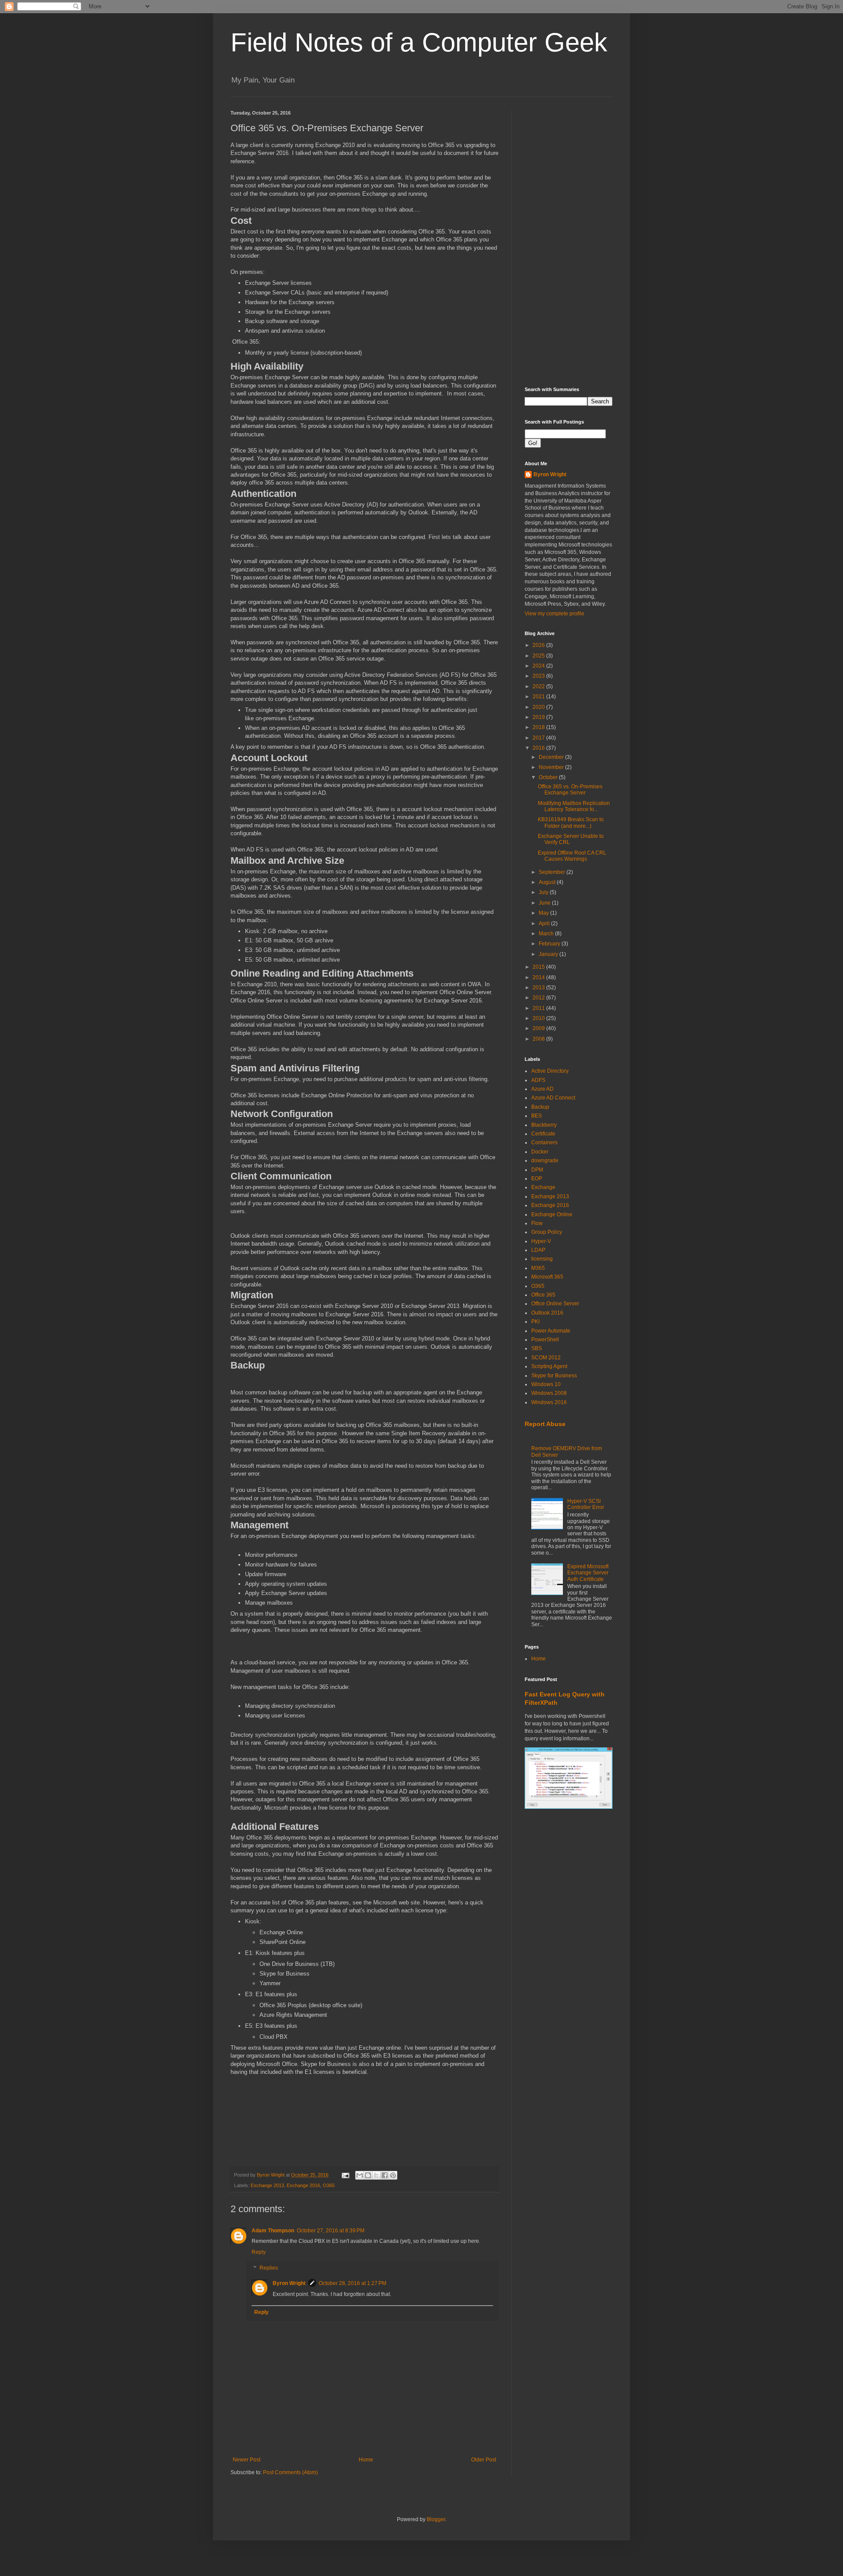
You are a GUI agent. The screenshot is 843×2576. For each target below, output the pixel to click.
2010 (539, 1018)
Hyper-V (541, 1241)
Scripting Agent (549, 1366)
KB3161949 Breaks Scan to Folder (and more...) (571, 823)
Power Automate (551, 1331)
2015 (539, 967)
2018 (539, 727)
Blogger (436, 2519)
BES (537, 1116)
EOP (537, 1178)
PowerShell (545, 1340)
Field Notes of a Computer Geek (419, 42)
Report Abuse (545, 1424)
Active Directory (550, 1071)
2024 (539, 666)
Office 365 (543, 1295)
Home (366, 2460)
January (549, 954)
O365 (329, 2185)
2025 (539, 656)
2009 (539, 1028)
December (552, 757)
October (549, 777)
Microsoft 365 (547, 1277)
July (544, 892)
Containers (544, 1142)
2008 (539, 1039)
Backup (540, 1107)
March (547, 934)
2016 (539, 748)
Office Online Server (555, 1304)
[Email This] (360, 2175)
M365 (538, 1268)
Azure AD (542, 1089)
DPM (537, 1170)
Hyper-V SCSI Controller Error (586, 1504)
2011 (539, 1008)
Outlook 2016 (547, 1313)
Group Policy (547, 1232)
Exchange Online (552, 1214)
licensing (542, 1259)
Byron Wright (289, 2283)
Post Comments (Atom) (290, 2472)
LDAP (538, 1250)
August (548, 882)
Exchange (543, 1187)
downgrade (545, 1160)
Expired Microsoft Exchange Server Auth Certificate (588, 1573)
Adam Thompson (273, 2231)
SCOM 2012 (546, 1358)
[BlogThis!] (368, 2175)
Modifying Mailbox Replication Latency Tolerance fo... (574, 806)
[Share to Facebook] (385, 2175)
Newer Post (247, 2460)
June (545, 903)
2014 (539, 977)
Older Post (484, 2460)
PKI (535, 1322)
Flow (537, 1223)
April (545, 923)
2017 (539, 738)
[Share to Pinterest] (393, 2175)
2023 (539, 676)
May (544, 913)
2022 (539, 686)
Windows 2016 (549, 1402)
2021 (539, 697)
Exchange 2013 (267, 2185)
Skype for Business (554, 1376)
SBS (537, 1348)
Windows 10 (546, 1384)
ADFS (538, 1080)
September (553, 872)
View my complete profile (555, 614)
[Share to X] (376, 2175)
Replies (269, 2268)
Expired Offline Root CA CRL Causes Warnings (572, 856)
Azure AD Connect (553, 1098)
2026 (539, 645)
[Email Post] (345, 2175)
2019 (539, 717)
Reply (259, 2252)
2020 (539, 707)
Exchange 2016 (303, 2185)
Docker (540, 1152)
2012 (539, 998)
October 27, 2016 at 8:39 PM (331, 2231)
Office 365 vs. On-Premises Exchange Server (570, 790)
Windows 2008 (549, 1393)
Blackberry (544, 1125)
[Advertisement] (569, 242)
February (550, 944)
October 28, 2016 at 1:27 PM (353, 2283)
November (552, 767)
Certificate (543, 1134)
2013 (539, 988)
